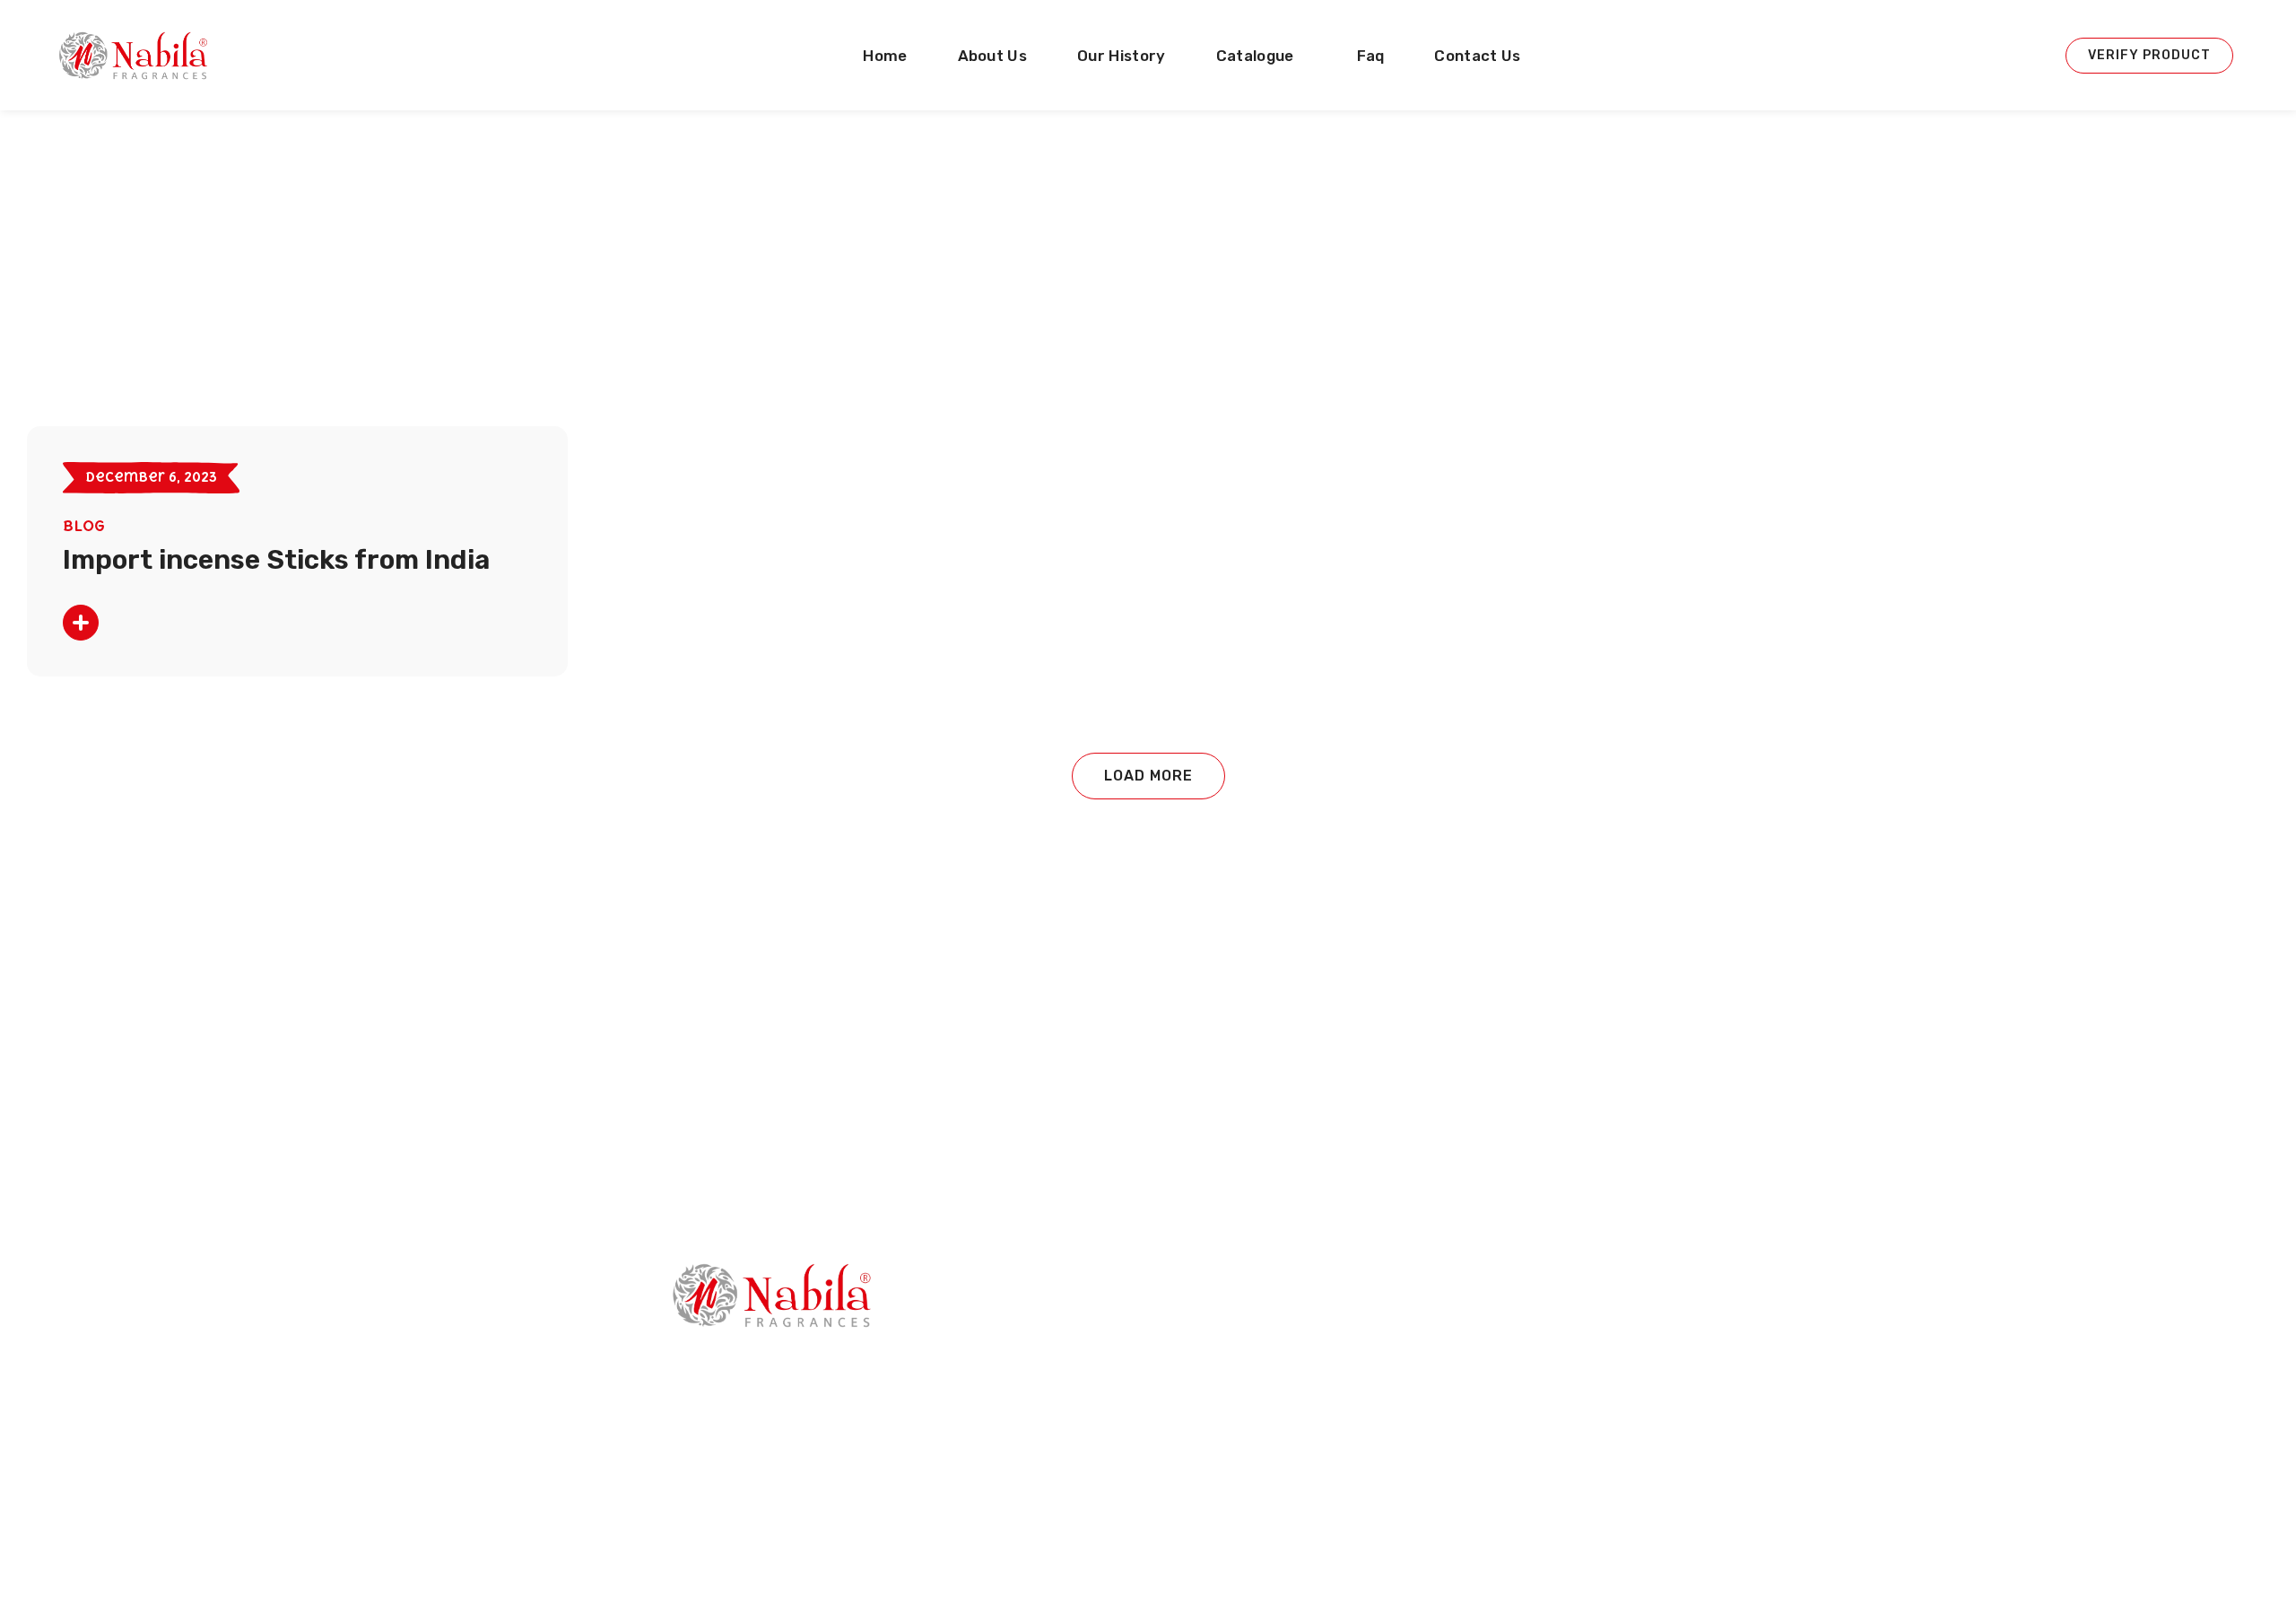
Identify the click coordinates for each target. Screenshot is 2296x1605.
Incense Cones (1480, 1359)
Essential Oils (1476, 1483)
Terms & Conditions (1122, 1483)
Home (1075, 1318)
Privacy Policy (1100, 1442)
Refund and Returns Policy (1143, 1524)
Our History (1094, 1400)
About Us (1086, 1359)
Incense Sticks (1478, 1318)
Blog (84, 526)
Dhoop (1455, 1442)
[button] (2149, 56)
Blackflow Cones (1486, 1524)
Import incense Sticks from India (276, 560)
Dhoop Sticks (1476, 1400)
